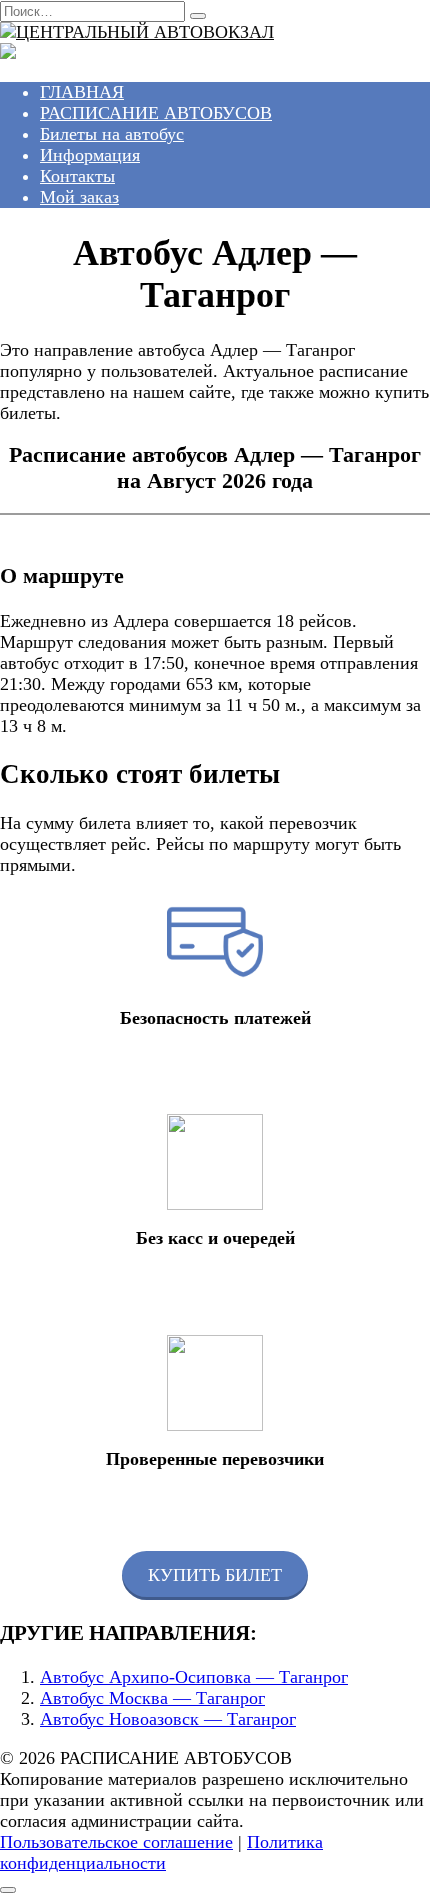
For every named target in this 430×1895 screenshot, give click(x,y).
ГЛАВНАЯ (82, 92)
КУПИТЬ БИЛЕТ (215, 1575)
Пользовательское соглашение (116, 1842)
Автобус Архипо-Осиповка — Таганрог (194, 1677)
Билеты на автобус (112, 134)
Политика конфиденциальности (161, 1852)
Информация (90, 155)
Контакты (77, 176)
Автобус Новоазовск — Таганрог (168, 1719)
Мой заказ (79, 197)
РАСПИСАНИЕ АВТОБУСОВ (156, 113)
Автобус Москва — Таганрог (152, 1698)
